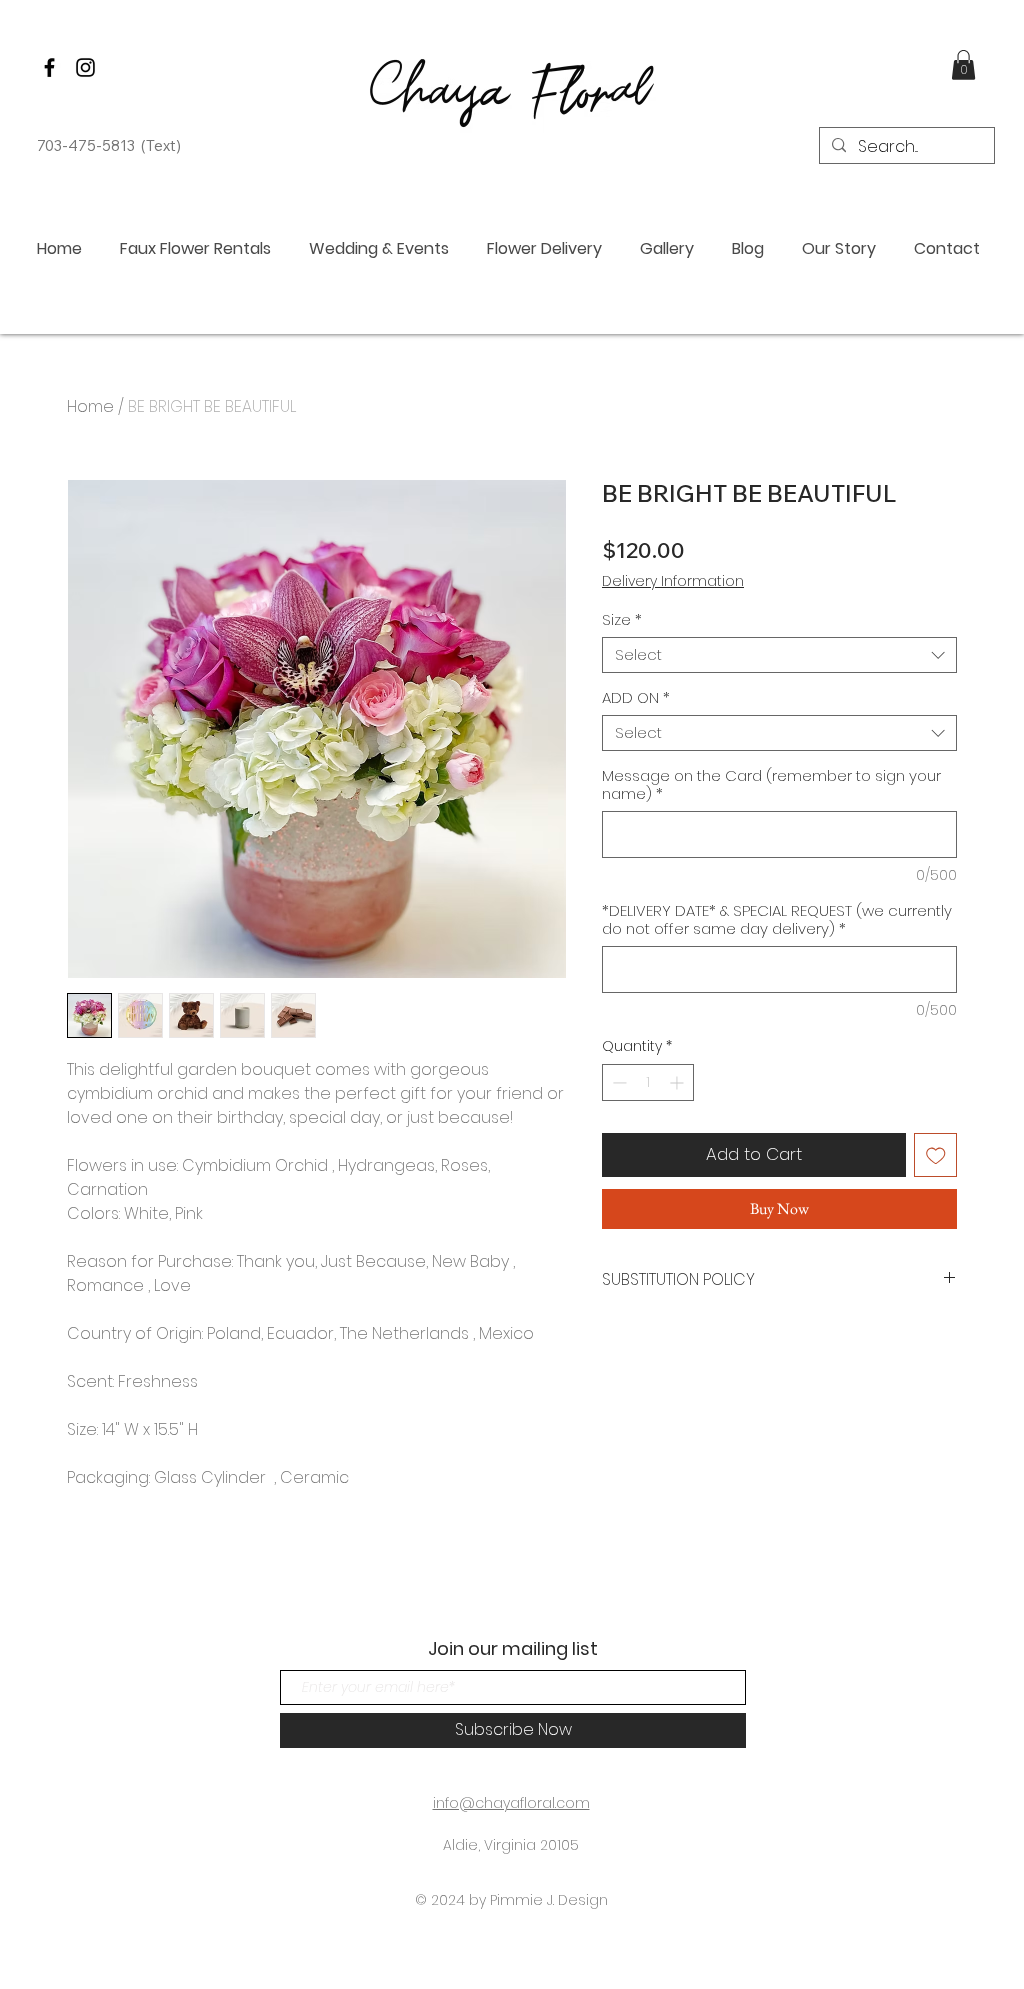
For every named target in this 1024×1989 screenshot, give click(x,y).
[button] (963, 65)
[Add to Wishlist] (936, 1155)
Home (90, 406)
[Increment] (678, 1082)
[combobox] (779, 655)
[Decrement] (617, 1082)
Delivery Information (673, 581)
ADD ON (636, 698)
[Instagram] (85, 67)
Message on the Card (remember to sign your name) (771, 785)
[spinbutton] (648, 1082)
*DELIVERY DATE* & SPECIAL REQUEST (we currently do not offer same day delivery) (777, 920)
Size (622, 620)
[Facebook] (49, 67)
